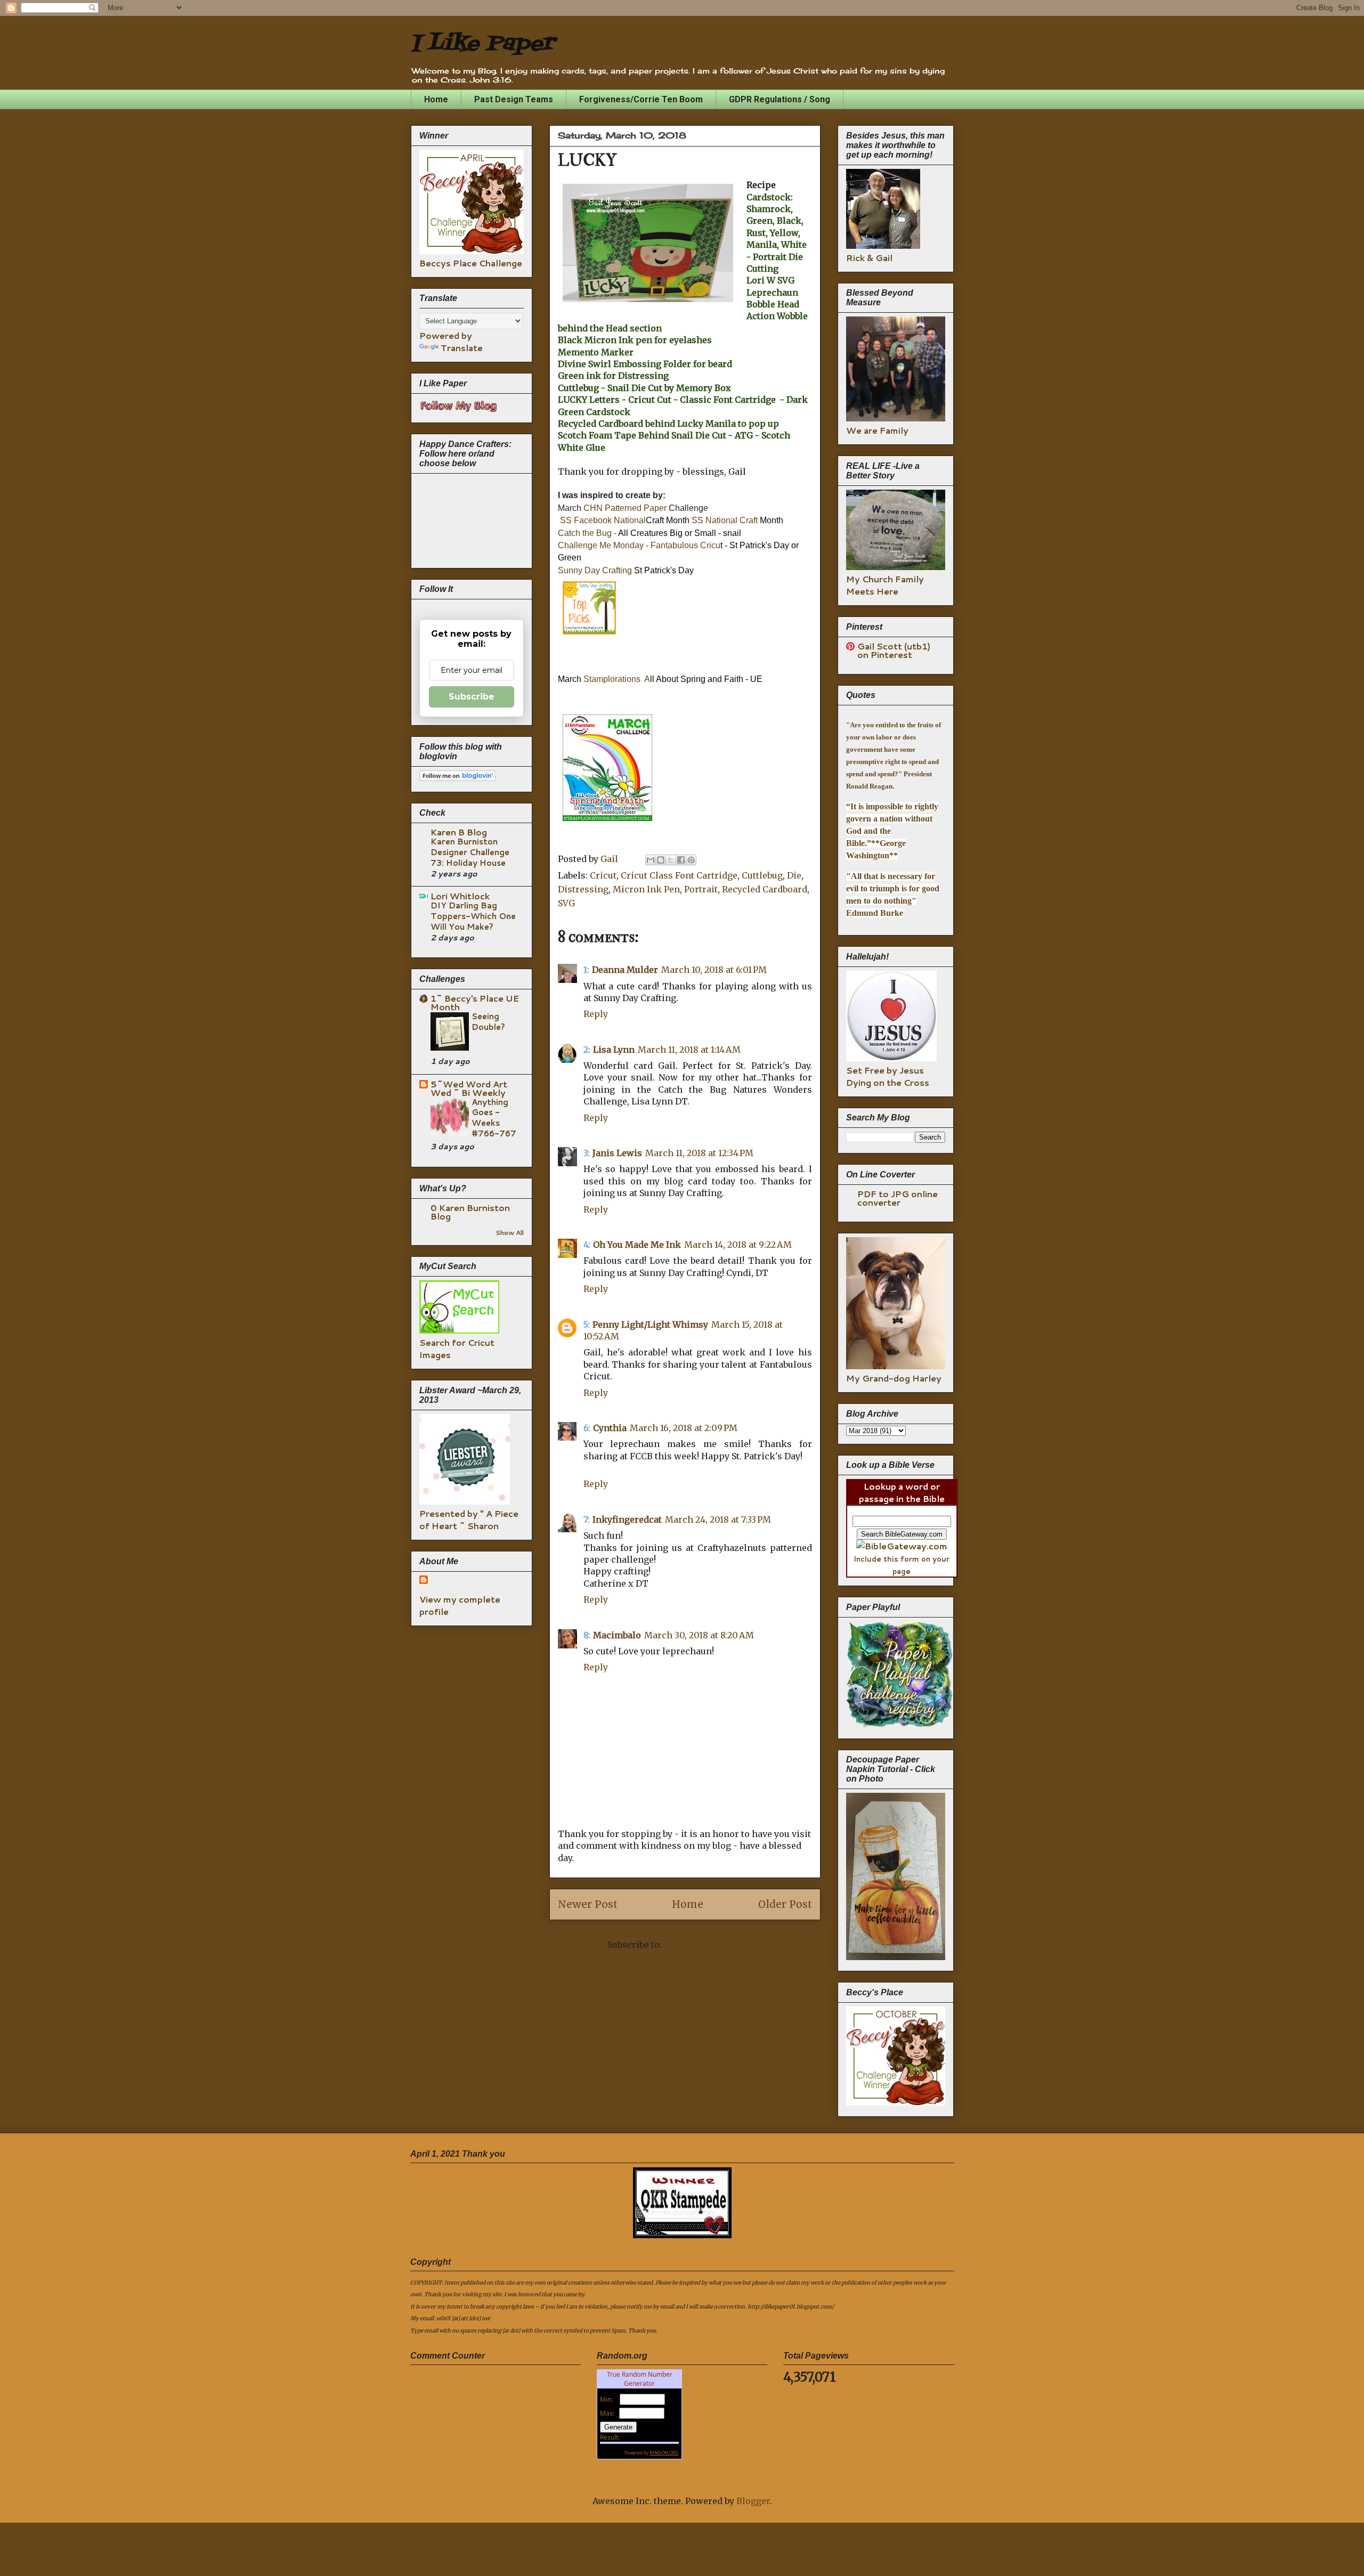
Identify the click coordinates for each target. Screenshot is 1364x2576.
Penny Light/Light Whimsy (650, 1324)
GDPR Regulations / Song (780, 99)
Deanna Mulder (625, 970)
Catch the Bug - (587, 533)
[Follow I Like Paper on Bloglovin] (458, 778)
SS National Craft (726, 520)
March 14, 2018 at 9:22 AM (738, 1245)
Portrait (701, 889)
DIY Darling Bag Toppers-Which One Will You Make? (473, 916)
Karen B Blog (459, 832)
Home (436, 99)
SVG (566, 903)
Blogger (753, 2501)
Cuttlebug (762, 875)
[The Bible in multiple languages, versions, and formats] (902, 1546)
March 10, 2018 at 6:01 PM (714, 970)
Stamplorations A (617, 679)
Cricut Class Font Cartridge (679, 875)
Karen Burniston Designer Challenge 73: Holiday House (470, 852)
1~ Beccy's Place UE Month (475, 1002)
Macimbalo (617, 1635)
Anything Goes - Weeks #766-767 (494, 1118)
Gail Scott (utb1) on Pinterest (894, 650)
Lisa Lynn (614, 1050)
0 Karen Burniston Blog (470, 1212)
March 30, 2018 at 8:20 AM (699, 1635)
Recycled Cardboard (765, 889)
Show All (510, 1233)
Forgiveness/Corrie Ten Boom (641, 99)
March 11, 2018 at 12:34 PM (699, 1153)
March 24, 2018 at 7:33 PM (718, 1519)
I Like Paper (482, 44)
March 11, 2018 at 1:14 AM (689, 1050)
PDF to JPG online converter (898, 1198)
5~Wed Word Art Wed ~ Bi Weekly (469, 1088)
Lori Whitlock (460, 896)
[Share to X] (671, 860)
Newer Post (588, 1904)
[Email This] (651, 860)
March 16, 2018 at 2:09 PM (684, 1428)
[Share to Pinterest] (691, 860)
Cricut (603, 875)
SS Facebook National (603, 520)
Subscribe (472, 697)
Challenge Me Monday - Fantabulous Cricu (639, 545)
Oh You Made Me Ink (637, 1245)
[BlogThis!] (661, 860)
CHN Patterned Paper (626, 508)
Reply (596, 1014)
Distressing (583, 889)
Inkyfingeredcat (627, 1519)
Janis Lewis (617, 1153)
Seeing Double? (488, 1021)
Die (794, 875)
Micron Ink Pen (646, 889)
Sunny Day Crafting (595, 570)
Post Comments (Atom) (713, 1945)
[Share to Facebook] (681, 860)
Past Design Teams (514, 99)
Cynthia (610, 1428)
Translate (462, 348)
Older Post (785, 1904)
